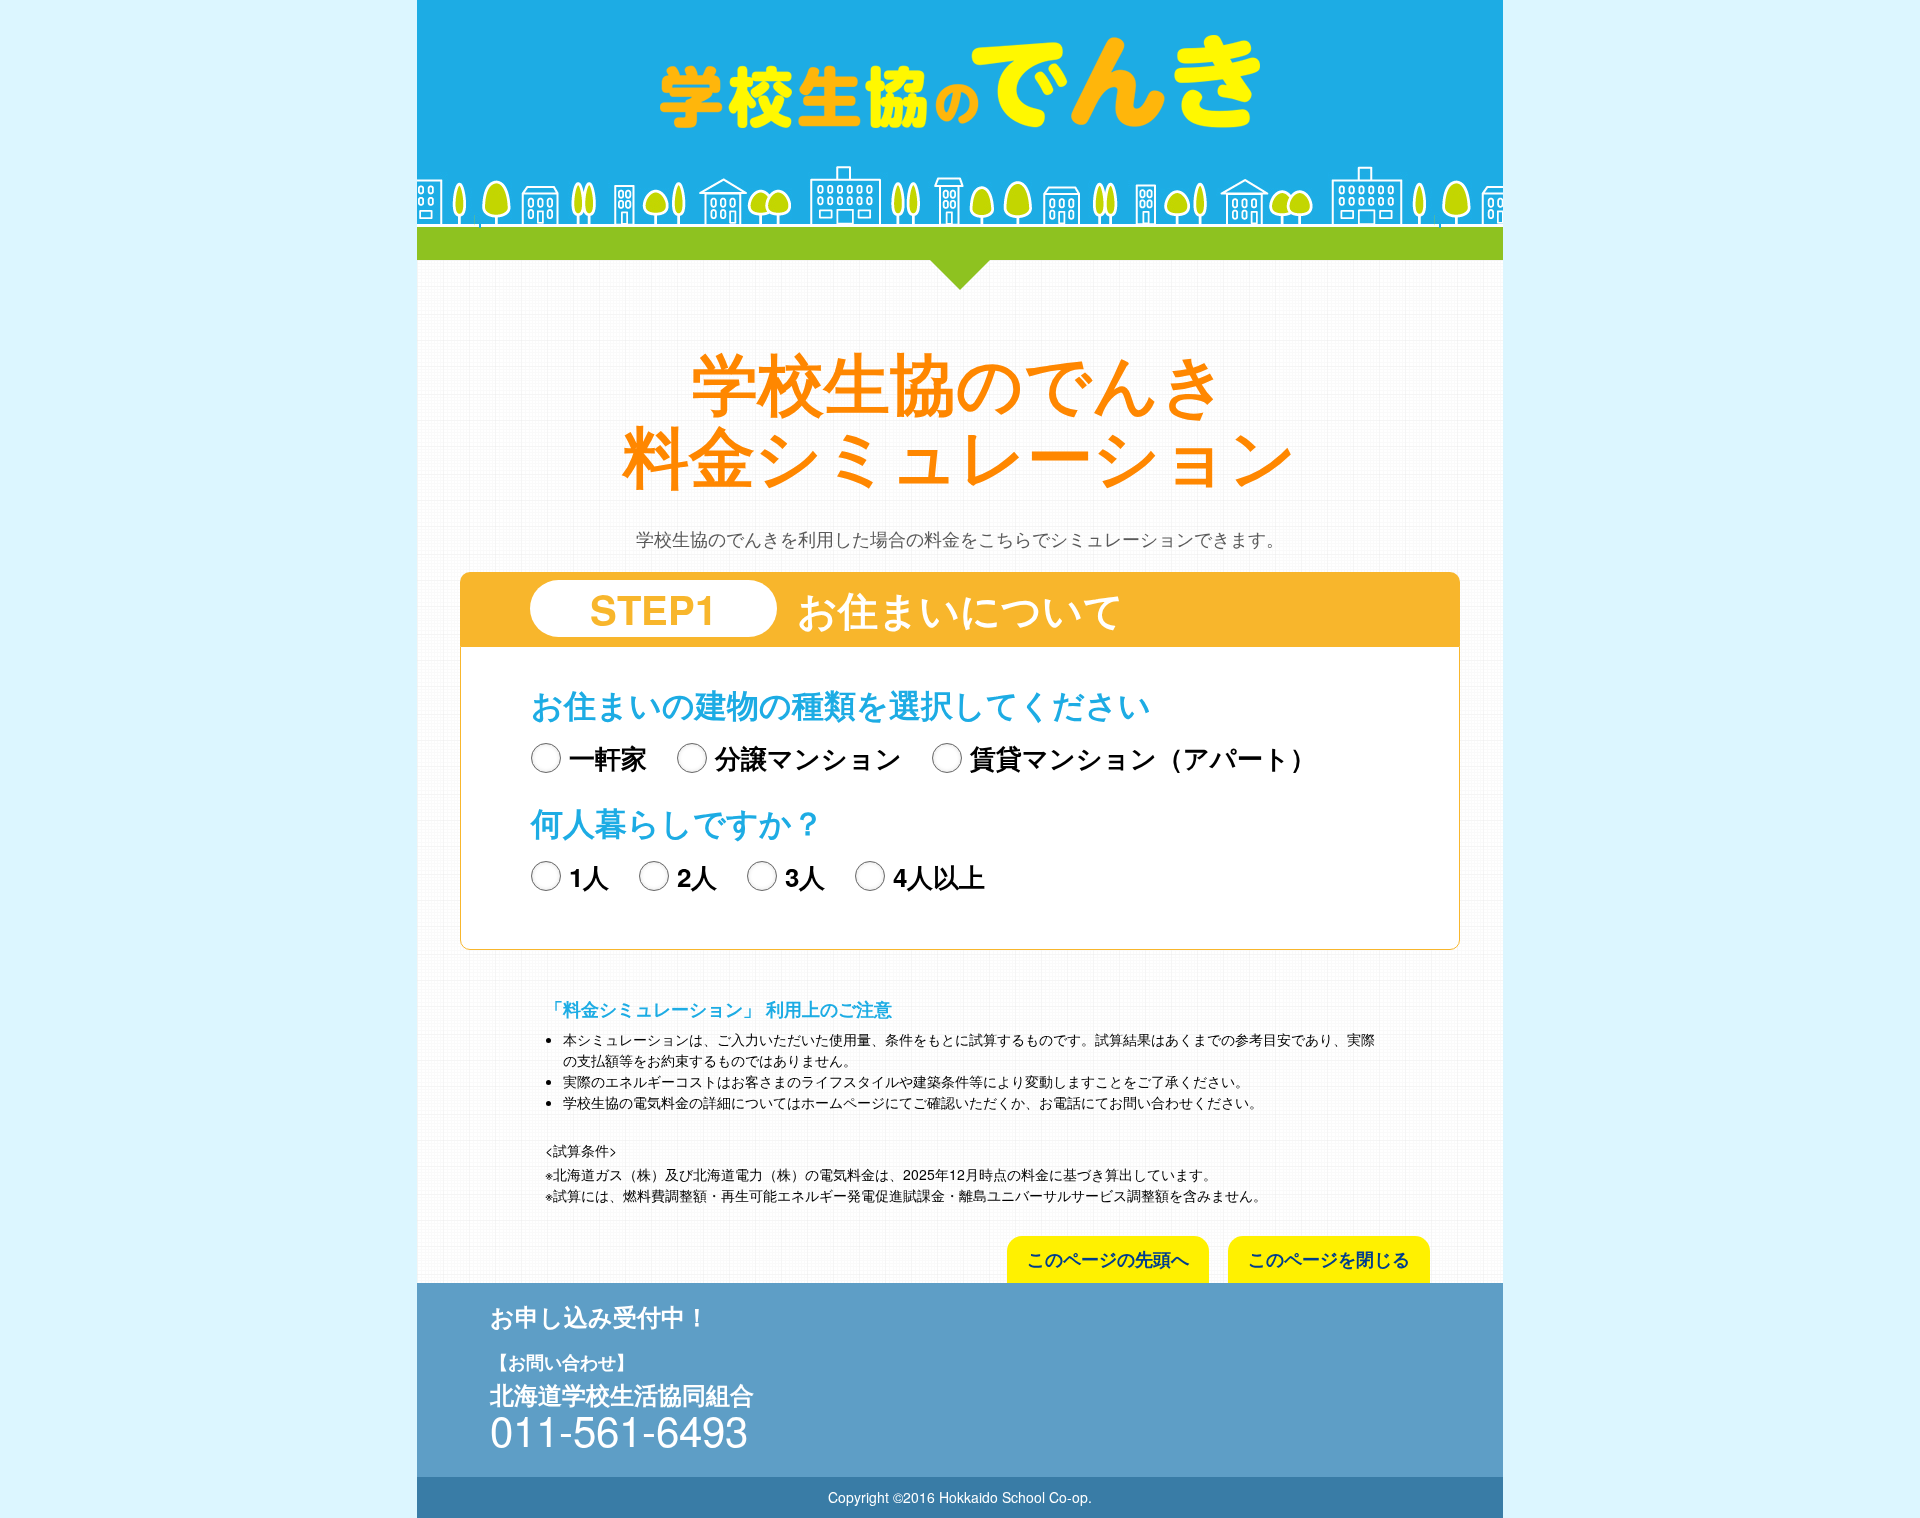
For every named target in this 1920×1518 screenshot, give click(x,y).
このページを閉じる (1329, 1259)
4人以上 (939, 876)
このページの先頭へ (1108, 1259)
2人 (697, 876)
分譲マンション (808, 757)
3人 (805, 876)
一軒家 (608, 757)
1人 (589, 876)
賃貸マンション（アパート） (1143, 757)
